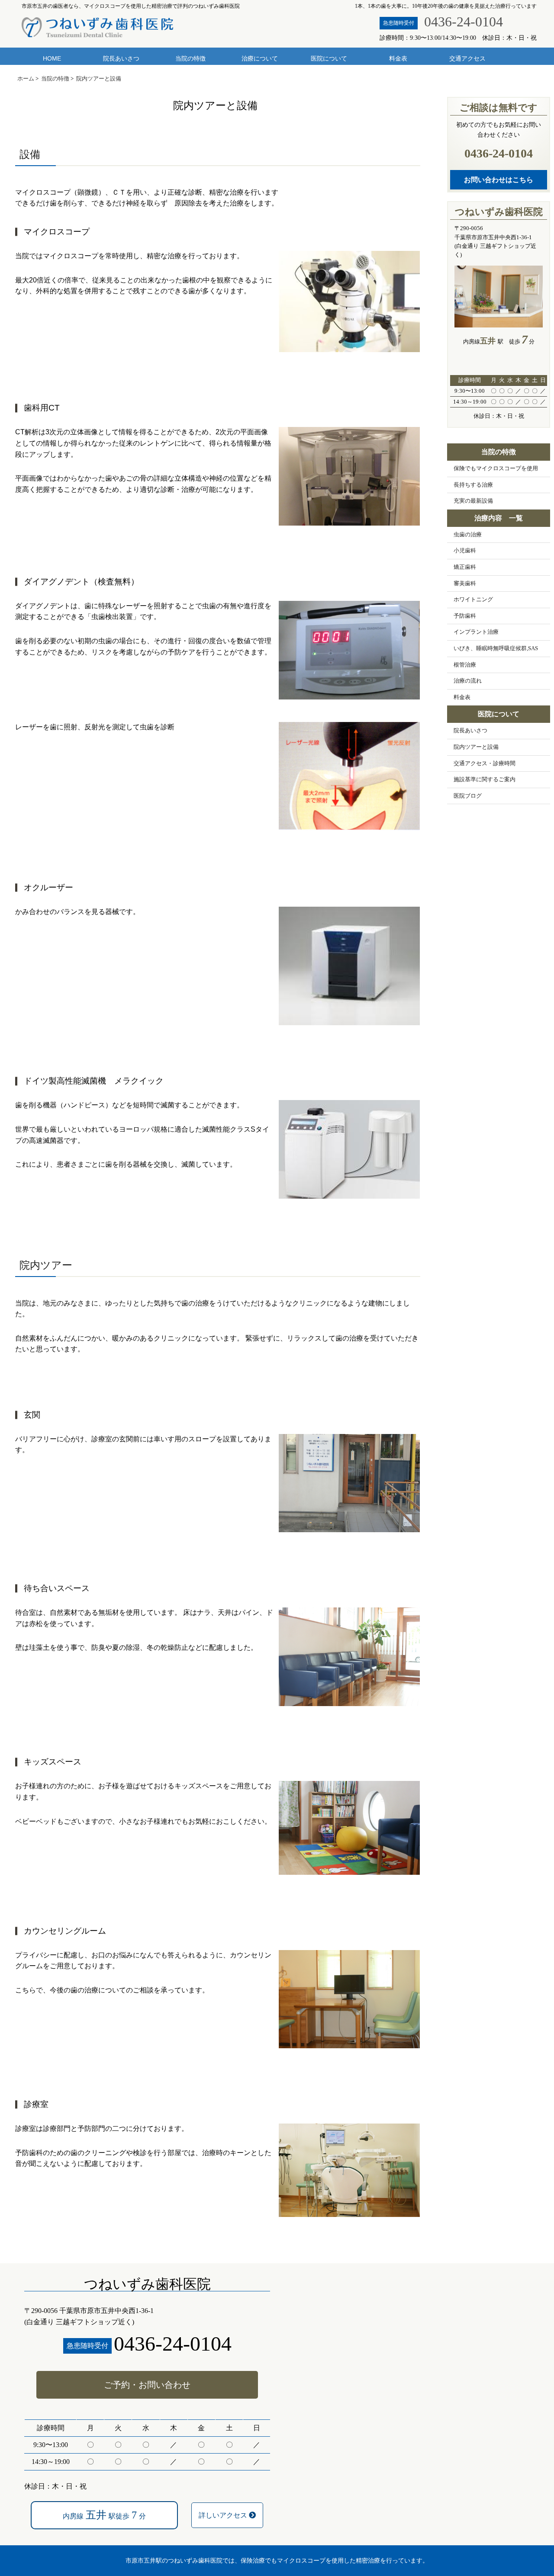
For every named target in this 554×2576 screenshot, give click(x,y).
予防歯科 (465, 616)
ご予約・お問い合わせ (147, 2385)
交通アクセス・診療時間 (485, 763)
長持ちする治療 (473, 485)
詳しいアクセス (224, 2515)
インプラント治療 (476, 632)
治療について (260, 58)
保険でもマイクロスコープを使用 (496, 468)
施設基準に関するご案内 (485, 780)
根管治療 (465, 665)
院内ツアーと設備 (476, 747)
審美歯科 (465, 584)
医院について (329, 58)
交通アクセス (467, 58)
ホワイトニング (473, 600)
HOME (52, 58)
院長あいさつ (121, 58)
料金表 (398, 58)
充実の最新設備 (473, 501)
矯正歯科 (465, 567)
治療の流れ (468, 681)
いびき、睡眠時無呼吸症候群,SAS (496, 648)
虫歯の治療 (468, 535)
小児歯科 (465, 551)
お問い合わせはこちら (499, 180)
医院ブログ (468, 796)
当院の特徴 (190, 58)
